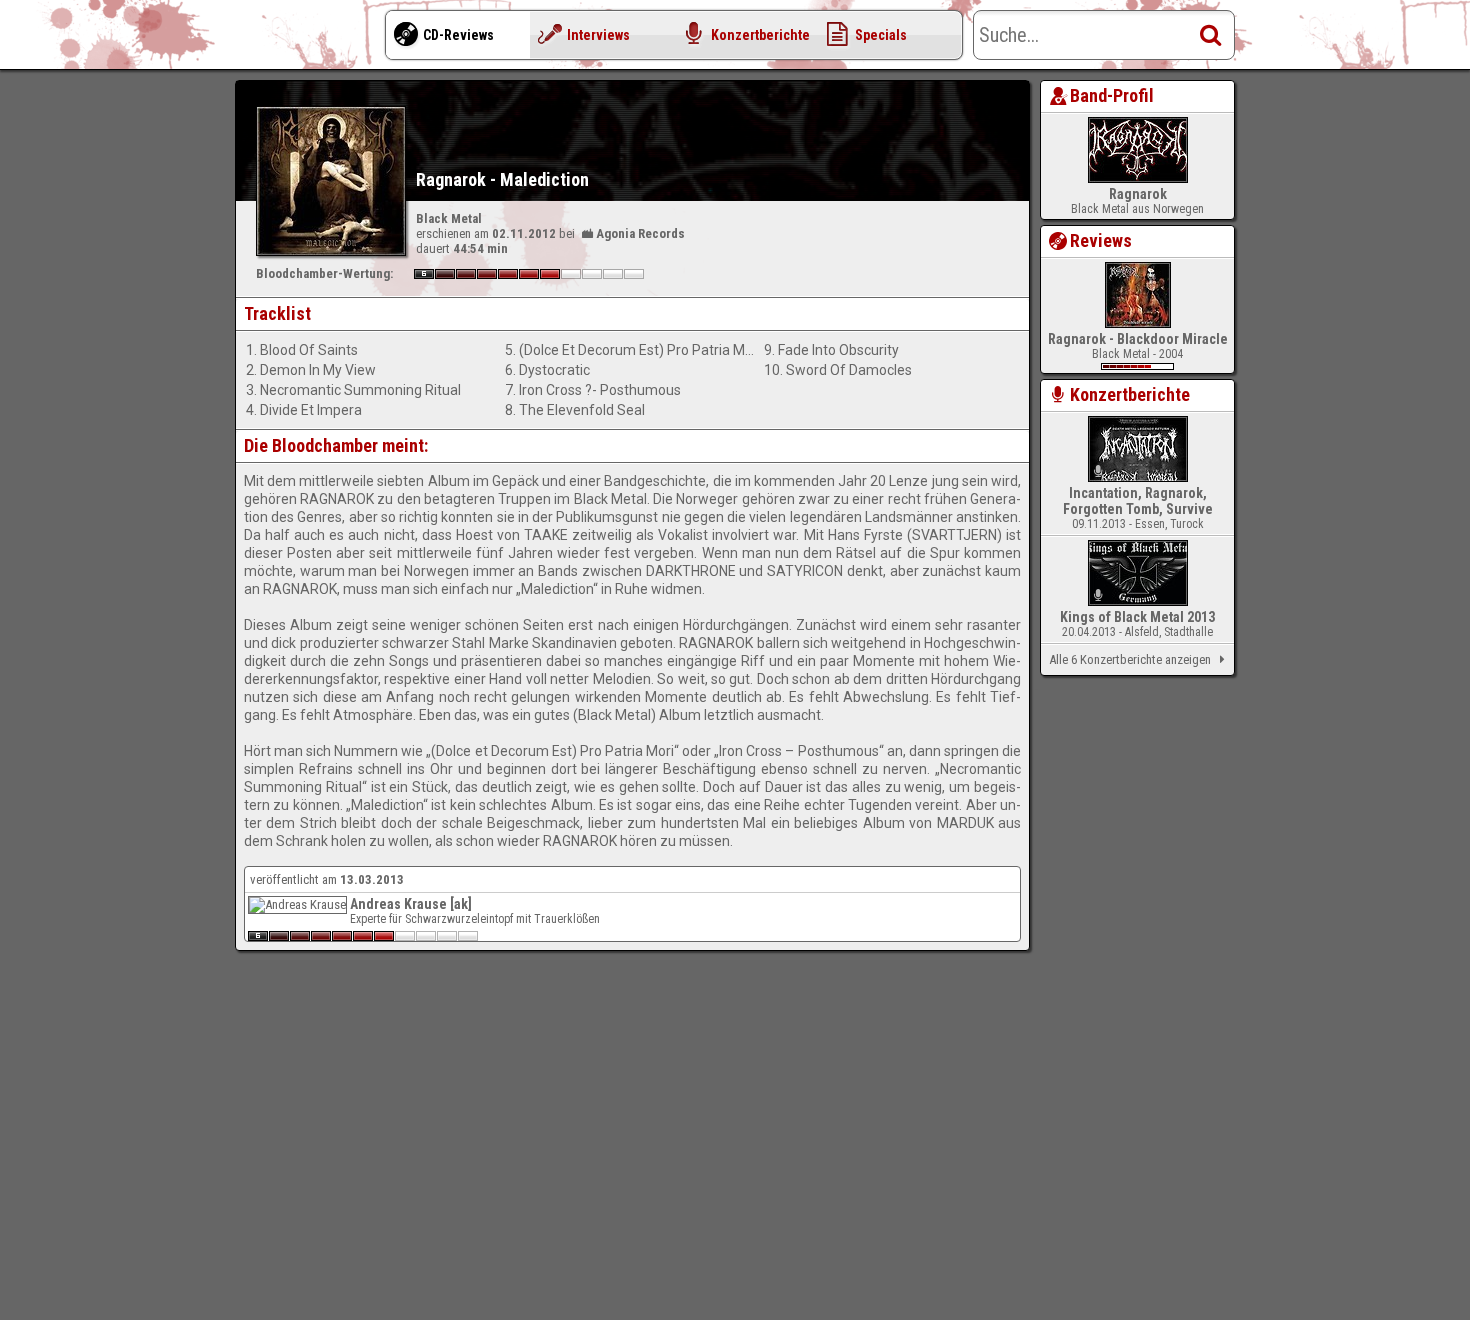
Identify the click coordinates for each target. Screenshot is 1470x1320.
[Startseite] (315, 40)
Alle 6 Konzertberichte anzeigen (1130, 659)
